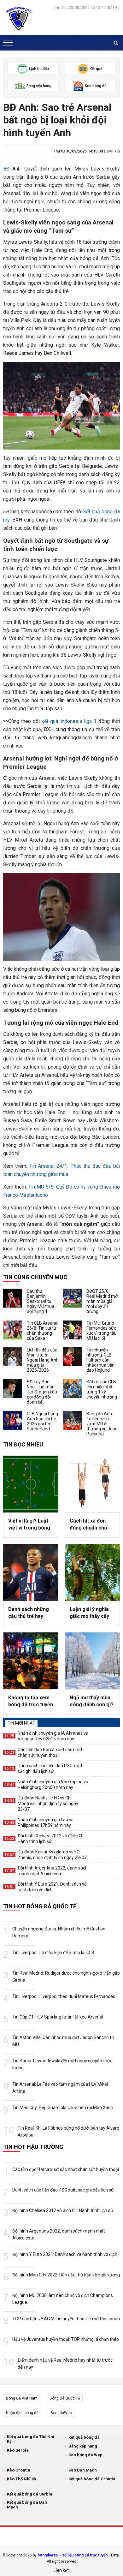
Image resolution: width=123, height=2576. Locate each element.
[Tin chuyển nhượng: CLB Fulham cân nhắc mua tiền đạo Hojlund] (72, 1357)
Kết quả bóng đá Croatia (92, 2479)
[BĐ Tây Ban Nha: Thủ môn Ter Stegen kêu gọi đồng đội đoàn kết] (13, 1389)
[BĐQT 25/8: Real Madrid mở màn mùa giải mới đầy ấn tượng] (72, 1298)
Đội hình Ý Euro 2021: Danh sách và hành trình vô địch (52, 1887)
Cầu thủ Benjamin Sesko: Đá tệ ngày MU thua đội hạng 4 (41, 1301)
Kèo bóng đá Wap (85, 2455)
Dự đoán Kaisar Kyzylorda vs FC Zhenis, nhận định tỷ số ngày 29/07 (52, 1855)
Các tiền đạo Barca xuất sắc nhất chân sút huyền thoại (50, 1752)
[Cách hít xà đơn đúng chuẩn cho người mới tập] (92, 1484)
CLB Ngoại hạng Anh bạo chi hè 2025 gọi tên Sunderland (42, 1421)
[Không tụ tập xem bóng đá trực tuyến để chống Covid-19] (31, 1661)
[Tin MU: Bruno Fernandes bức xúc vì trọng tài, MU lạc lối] (72, 1330)
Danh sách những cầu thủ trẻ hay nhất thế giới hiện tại (29, 1613)
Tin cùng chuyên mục (35, 1277)
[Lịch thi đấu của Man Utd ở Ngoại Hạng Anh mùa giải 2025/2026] (13, 1357)
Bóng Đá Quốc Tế (65, 2398)
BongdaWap (61, 2413)
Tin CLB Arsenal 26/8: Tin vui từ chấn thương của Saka (43, 1331)
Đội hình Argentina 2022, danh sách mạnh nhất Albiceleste (53, 1871)
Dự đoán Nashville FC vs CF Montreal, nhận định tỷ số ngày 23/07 (48, 1804)
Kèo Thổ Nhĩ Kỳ (22, 2479)
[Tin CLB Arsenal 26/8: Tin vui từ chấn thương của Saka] (13, 1330)
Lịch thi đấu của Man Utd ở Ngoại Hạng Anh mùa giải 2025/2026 (43, 1360)
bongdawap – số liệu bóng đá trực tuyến (73, 2555)
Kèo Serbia (18, 2450)
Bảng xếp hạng (83, 2446)
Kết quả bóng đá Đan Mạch (27, 2505)
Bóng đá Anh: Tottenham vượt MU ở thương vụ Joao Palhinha (102, 1424)
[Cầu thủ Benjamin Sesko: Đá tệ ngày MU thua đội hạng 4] (13, 1298)
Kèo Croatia (19, 2470)
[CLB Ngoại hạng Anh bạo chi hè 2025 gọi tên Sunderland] (13, 1421)
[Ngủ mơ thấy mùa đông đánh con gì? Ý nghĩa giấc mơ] (92, 1661)
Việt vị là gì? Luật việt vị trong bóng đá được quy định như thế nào (29, 1525)
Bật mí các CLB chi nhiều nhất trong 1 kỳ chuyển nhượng (102, 1389)
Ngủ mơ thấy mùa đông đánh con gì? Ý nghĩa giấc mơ (92, 1702)
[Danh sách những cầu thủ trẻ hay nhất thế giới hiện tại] (31, 1572)
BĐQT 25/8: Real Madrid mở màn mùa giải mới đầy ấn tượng (102, 1301)
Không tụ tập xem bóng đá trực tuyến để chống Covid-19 (31, 1702)
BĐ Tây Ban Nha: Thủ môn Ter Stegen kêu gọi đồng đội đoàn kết (42, 1392)
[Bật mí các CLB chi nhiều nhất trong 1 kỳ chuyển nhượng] (72, 1389)
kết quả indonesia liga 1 (69, 721)
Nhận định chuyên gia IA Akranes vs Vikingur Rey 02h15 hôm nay (53, 1736)
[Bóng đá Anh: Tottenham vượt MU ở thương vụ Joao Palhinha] (72, 1421)
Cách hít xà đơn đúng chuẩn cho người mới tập (88, 1525)
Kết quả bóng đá (84, 2437)
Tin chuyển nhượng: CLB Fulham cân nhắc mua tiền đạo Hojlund (100, 1360)
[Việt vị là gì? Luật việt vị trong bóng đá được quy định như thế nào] (31, 1484)
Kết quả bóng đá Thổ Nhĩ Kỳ (31, 2439)
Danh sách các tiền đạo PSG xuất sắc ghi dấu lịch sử (50, 1768)
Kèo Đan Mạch (83, 2470)
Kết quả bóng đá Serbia (30, 2494)
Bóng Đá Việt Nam (22, 2398)
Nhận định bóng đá (22, 2413)
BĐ (6, 169)
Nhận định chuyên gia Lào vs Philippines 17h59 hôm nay (46, 1822)
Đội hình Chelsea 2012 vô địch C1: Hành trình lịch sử (51, 1839)
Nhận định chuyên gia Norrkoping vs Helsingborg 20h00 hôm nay (53, 1785)
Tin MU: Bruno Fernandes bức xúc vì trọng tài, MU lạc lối (101, 1331)
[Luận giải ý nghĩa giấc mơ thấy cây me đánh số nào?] (92, 1572)
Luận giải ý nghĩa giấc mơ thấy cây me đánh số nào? (90, 1613)
